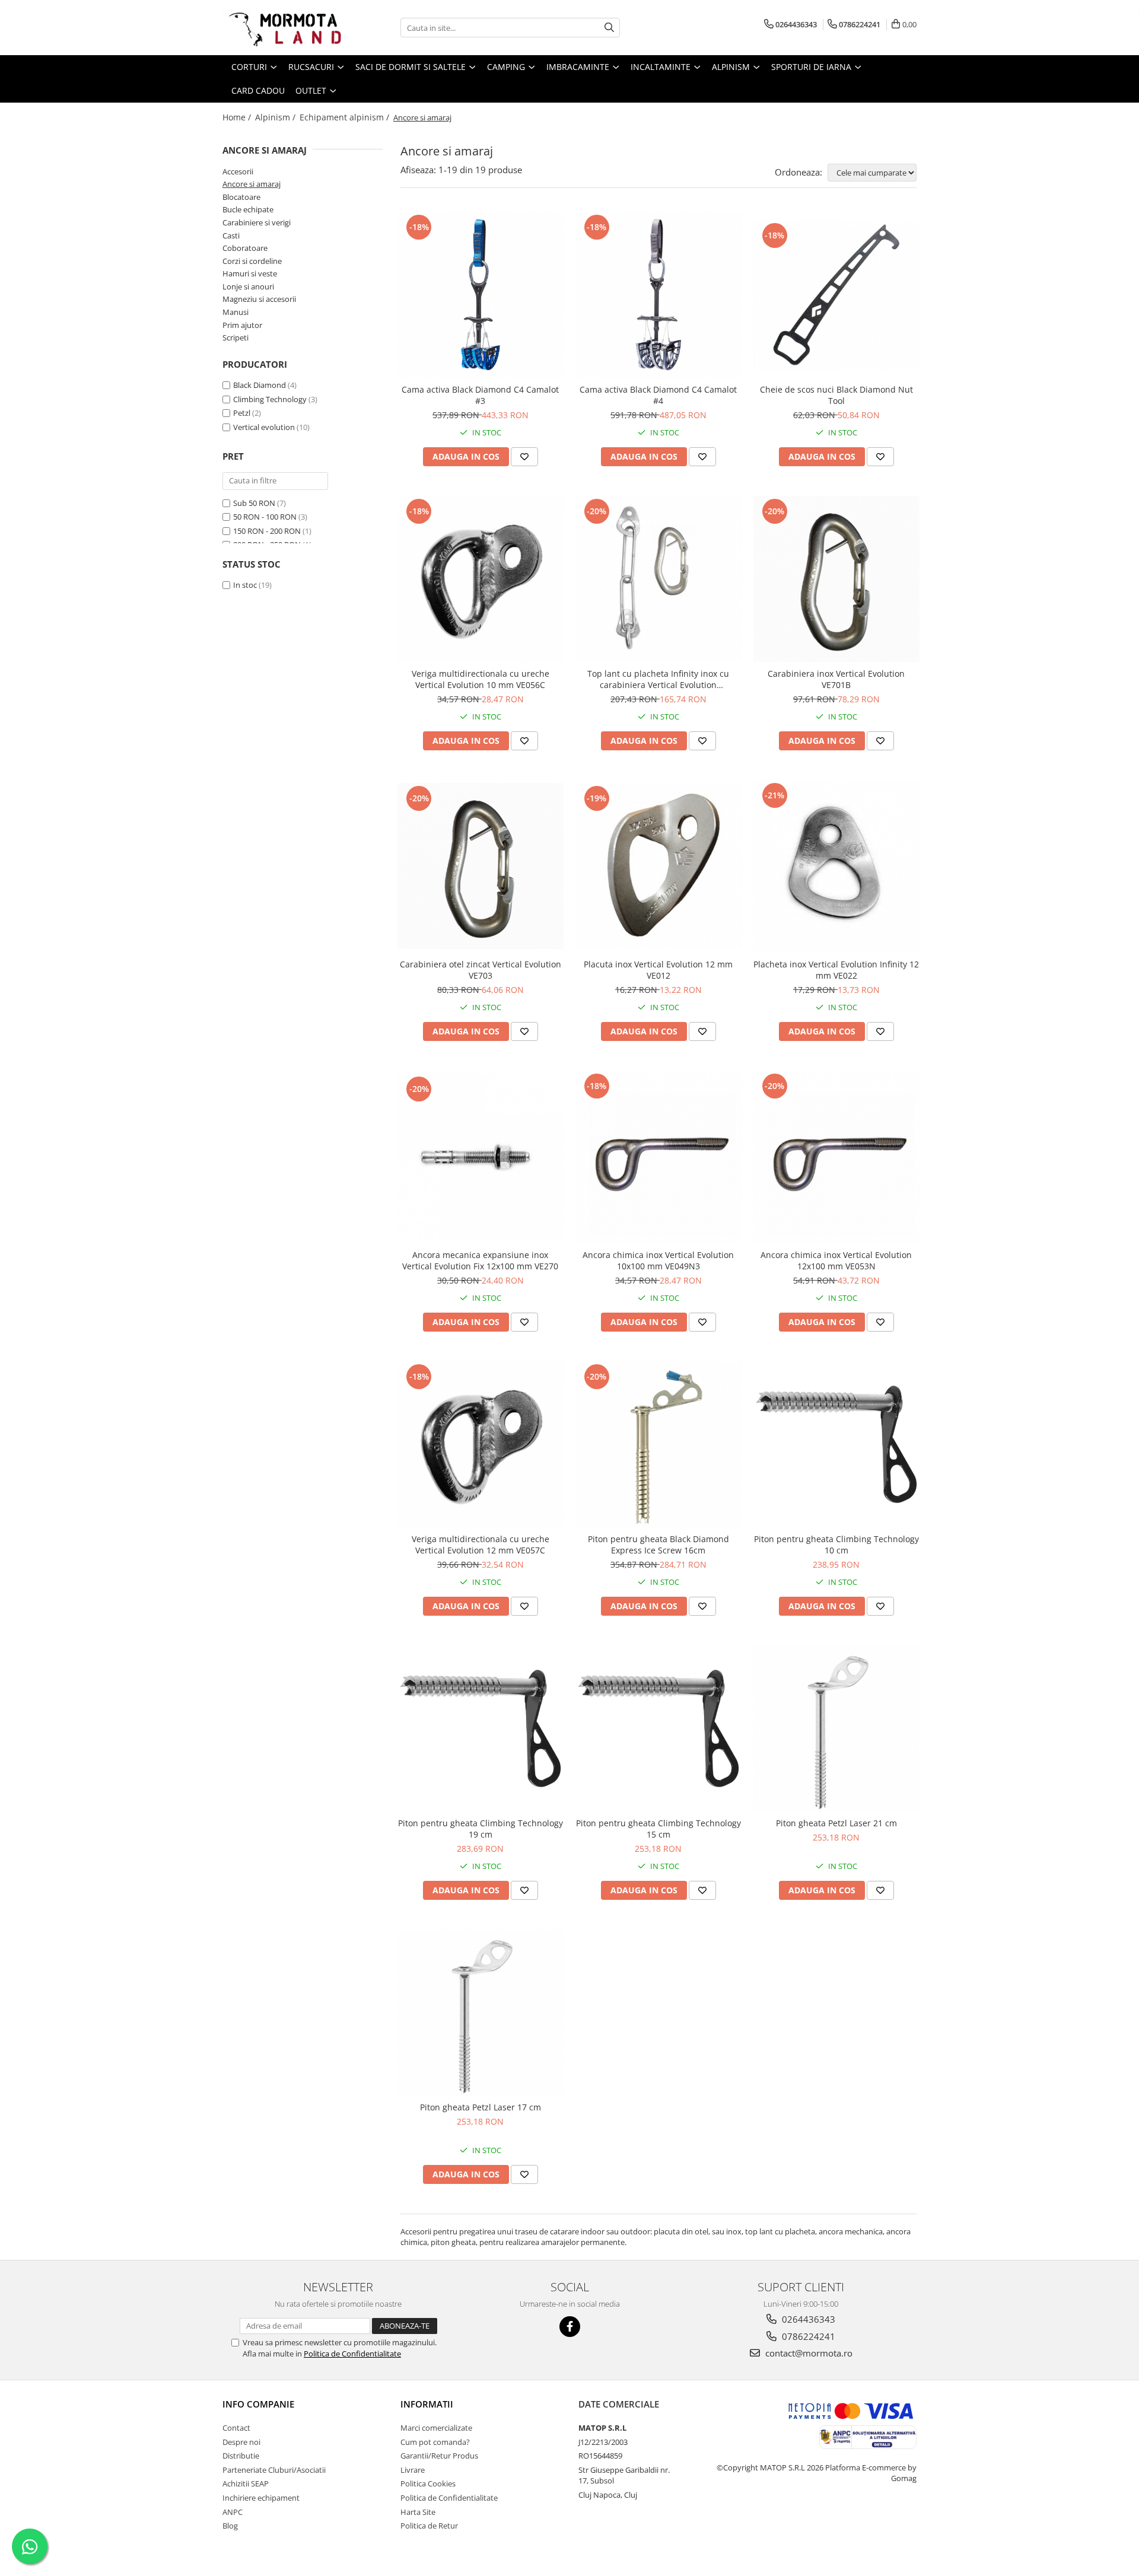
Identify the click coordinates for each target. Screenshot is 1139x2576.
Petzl (242, 413)
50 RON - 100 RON (265, 517)
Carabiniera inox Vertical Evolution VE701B (836, 679)
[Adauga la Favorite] (524, 457)
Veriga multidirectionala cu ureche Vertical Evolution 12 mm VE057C (481, 1545)
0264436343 (807, 2319)
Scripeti (236, 337)
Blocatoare (241, 197)
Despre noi (241, 2442)
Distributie (241, 2456)
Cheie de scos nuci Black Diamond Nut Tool (836, 395)
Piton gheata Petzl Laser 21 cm (836, 1823)
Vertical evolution (264, 427)
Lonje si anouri (248, 286)
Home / (238, 117)
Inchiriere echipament (261, 2498)
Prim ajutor (242, 325)
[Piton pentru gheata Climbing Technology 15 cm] (658, 1728)
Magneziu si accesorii (259, 299)
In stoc (245, 585)
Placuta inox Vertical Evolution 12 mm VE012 (658, 970)
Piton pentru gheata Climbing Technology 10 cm (836, 1545)
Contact (236, 2428)
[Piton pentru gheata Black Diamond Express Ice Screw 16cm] (658, 1444)
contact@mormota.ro (808, 2353)
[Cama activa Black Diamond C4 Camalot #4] (658, 295)
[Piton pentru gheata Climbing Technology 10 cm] (836, 1444)
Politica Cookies (428, 2483)
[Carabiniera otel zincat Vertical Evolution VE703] (481, 866)
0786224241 (807, 2336)
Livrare (413, 2470)
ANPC (233, 2512)
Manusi (236, 312)
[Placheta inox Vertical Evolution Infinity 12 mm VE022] (836, 866)
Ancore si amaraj (252, 184)
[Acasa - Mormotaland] (282, 28)
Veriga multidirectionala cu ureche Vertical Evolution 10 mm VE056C (481, 679)
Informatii (427, 2404)
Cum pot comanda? (435, 2442)
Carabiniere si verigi (257, 222)
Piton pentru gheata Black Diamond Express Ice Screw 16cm (658, 1545)
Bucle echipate (248, 209)
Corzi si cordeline (252, 261)
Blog (230, 2526)
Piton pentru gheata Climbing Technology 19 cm (481, 1829)
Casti (231, 235)
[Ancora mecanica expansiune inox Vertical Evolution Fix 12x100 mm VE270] (481, 1157)
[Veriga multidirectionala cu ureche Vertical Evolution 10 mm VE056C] (481, 579)
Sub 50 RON (254, 503)
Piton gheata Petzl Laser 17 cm (481, 2107)
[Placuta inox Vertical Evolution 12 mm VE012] (658, 866)
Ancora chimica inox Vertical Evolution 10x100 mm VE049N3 (658, 1260)
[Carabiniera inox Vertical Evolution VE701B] (836, 579)
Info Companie (258, 2404)
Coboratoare (245, 248)
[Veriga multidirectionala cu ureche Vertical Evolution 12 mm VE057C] (481, 1444)
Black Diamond (260, 385)
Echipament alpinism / (346, 117)
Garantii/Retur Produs (439, 2456)
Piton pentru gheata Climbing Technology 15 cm (658, 1829)
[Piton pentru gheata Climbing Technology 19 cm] (481, 1728)
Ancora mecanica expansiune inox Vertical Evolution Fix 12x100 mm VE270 (480, 1260)
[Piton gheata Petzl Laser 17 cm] (481, 2013)
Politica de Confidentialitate (352, 2354)
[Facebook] (570, 2327)
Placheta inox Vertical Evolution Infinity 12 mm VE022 (836, 970)
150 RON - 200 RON (267, 531)
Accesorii (238, 171)
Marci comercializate (436, 2428)
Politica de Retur (429, 2526)
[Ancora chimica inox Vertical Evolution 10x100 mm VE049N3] (658, 1157)
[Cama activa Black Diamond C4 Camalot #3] (481, 295)
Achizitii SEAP (246, 2483)
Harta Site (418, 2512)
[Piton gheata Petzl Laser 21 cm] (836, 1728)
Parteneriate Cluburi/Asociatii (274, 2470)
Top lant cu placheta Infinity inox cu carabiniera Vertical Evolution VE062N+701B (658, 679)
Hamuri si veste (250, 273)
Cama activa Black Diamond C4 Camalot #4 (658, 395)
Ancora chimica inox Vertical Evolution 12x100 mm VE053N (836, 1260)
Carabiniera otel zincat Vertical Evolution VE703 (481, 970)
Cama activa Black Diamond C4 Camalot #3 (480, 395)
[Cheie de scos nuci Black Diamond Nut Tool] (836, 295)
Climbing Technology (270, 399)
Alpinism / (276, 117)
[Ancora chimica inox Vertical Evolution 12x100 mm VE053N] (836, 1157)
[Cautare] (609, 28)
